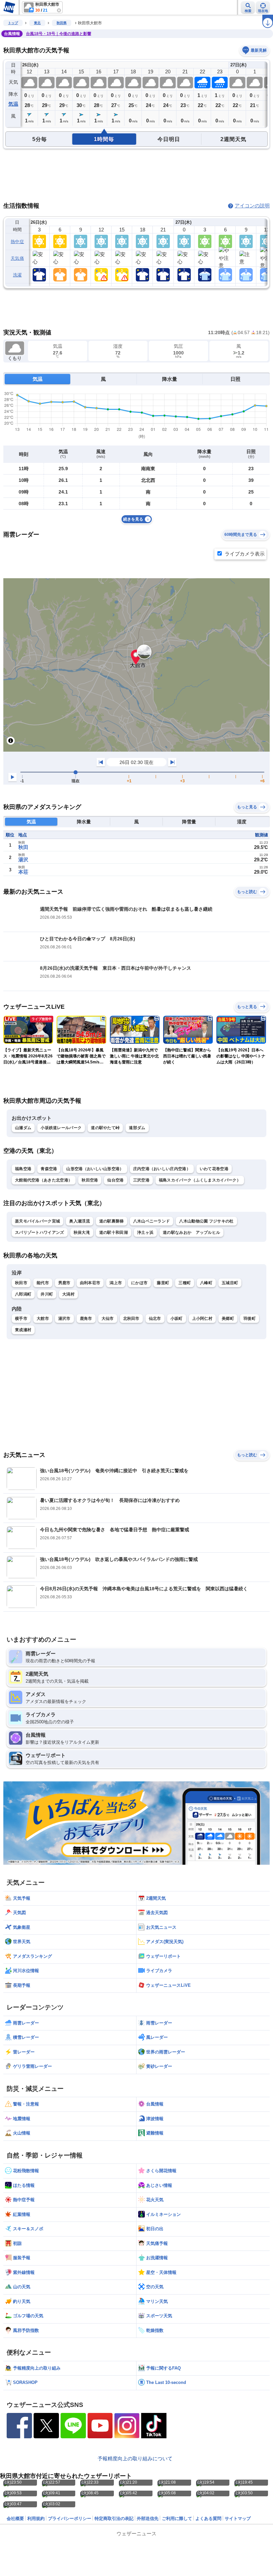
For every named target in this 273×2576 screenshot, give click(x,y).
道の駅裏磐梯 (112, 1221)
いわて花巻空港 (214, 1169)
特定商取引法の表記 (114, 2518)
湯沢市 (64, 1319)
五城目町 (230, 1283)
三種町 (185, 1283)
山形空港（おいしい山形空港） (95, 1169)
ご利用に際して (177, 2518)
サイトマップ (238, 2518)
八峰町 (206, 1283)
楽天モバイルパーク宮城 (37, 1221)
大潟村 (68, 1294)
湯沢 (23, 860)
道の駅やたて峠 (105, 1128)
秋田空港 (90, 1180)
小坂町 (177, 1319)
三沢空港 (141, 1180)
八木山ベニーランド (152, 1221)
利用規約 (36, 2518)
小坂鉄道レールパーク (61, 1128)
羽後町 (250, 1319)
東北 (37, 23)
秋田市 (21, 1283)
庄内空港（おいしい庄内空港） (162, 1169)
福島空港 (23, 1169)
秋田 (23, 847)
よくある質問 (208, 2518)
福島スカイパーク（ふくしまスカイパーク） (200, 1180)
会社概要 (15, 2518)
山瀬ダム (23, 1128)
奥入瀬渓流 (80, 1221)
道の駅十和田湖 (114, 1232)
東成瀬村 (23, 1330)
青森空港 (49, 1169)
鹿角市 (86, 1319)
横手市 (21, 1319)
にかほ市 (139, 1283)
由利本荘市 (90, 1283)
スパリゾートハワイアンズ (40, 1232)
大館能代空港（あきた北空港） (44, 1180)
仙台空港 (115, 1180)
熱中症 (17, 242)
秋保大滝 (82, 1232)
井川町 (47, 1294)
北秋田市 (131, 1319)
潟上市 (116, 1283)
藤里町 (163, 1283)
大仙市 (108, 1319)
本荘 (23, 872)
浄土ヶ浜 (145, 1232)
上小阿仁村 (202, 1319)
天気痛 (17, 258)
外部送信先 (148, 2518)
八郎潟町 (23, 1294)
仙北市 (155, 1319)
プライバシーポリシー (70, 2518)
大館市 (43, 1319)
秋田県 (62, 23)
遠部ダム (137, 1128)
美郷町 (228, 1319)
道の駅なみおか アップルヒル (191, 1232)
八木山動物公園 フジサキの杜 (206, 1221)
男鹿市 (64, 1283)
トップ (13, 23)
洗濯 (17, 275)
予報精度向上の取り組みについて (135, 2458)
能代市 (43, 1283)
